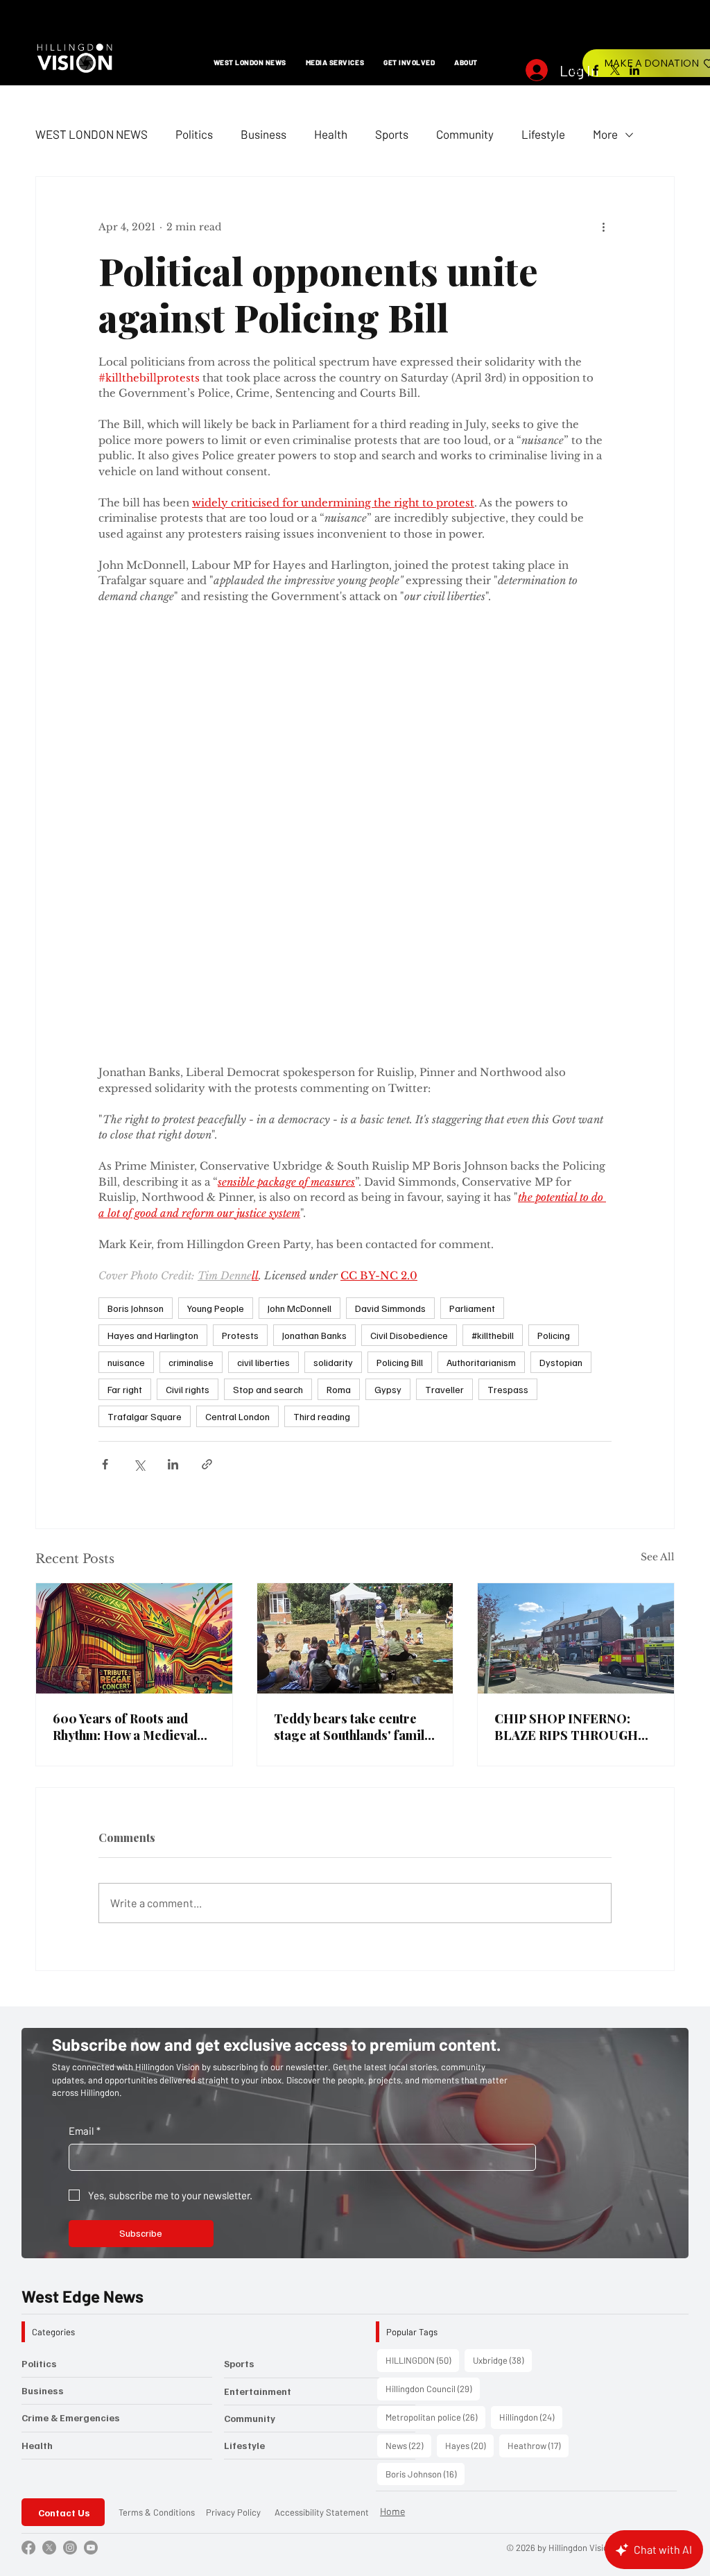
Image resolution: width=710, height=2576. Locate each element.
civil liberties (263, 985)
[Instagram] (576, 70)
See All (658, 1179)
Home (392, 2134)
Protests (240, 958)
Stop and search (268, 1012)
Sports (392, 134)
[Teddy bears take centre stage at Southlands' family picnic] (355, 1261)
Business (263, 134)
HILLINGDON (422, 1982)
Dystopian (561, 985)
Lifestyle (543, 134)
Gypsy (388, 1012)
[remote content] (355, 646)
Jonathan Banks (314, 958)
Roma (339, 1012)
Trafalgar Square (145, 1039)
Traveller (444, 1012)
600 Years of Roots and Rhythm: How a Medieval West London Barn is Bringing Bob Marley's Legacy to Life (125, 1349)
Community (465, 134)
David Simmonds (390, 931)
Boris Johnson (136, 931)
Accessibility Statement (322, 2135)
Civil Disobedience (409, 958)
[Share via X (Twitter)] (139, 1087)
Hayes (469, 2068)
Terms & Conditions (157, 2135)
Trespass (508, 1012)
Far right (125, 1012)
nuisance (126, 985)
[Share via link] (207, 1087)
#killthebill (493, 958)
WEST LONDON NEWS (92, 134)
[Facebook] (596, 70)
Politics (194, 134)
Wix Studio (668, 2170)
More (605, 134)
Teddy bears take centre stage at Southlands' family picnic (352, 1349)
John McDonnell (300, 931)
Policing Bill (400, 985)
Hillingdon (531, 2039)
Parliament (472, 931)
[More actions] (603, 227)
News (408, 2068)
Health (331, 134)
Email (85, 1753)
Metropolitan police (435, 2039)
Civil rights (188, 1012)
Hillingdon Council (433, 2011)
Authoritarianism (481, 985)
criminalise (191, 985)
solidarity (333, 985)
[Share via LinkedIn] (173, 1087)
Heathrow (538, 2068)
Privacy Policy (233, 2135)
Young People (216, 931)
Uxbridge (502, 1982)
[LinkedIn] (634, 70)
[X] (615, 70)
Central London (237, 1039)
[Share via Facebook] (105, 1087)
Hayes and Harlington (153, 958)
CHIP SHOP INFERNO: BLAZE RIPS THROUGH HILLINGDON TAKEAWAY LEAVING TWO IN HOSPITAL (573, 1349)
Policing (554, 958)
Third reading (322, 1039)
